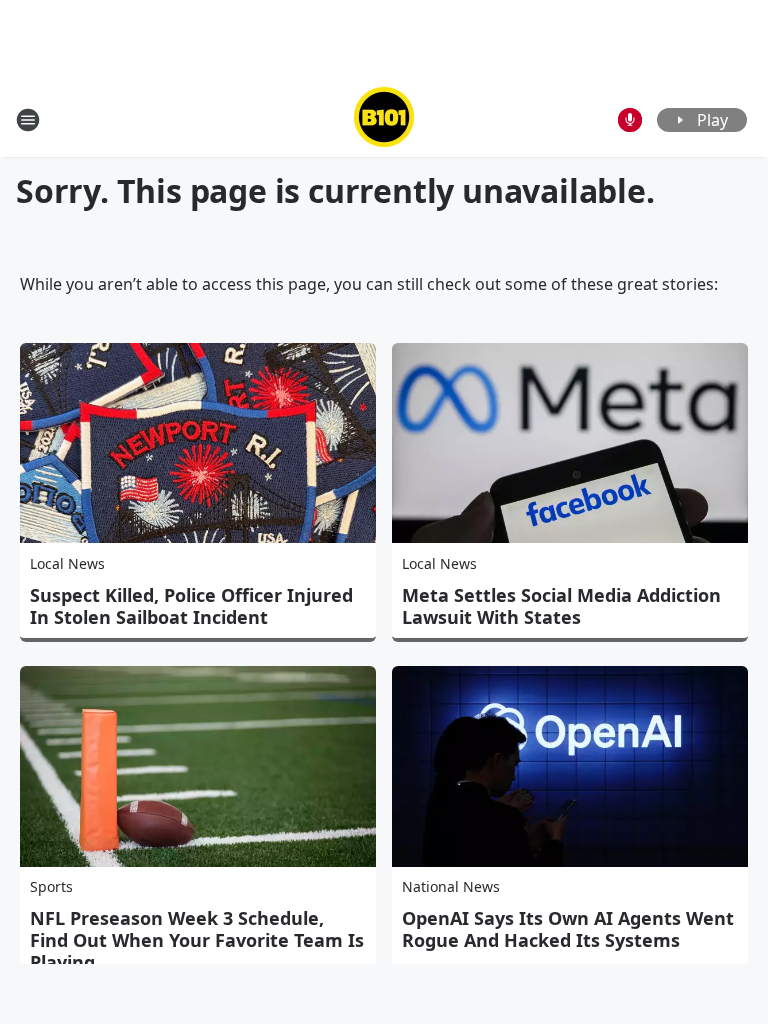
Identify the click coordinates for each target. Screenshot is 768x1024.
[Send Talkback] (630, 120)
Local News (67, 563)
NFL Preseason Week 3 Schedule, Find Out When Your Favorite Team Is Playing (197, 940)
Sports (51, 886)
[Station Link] (384, 119)
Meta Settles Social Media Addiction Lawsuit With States (561, 606)
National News (451, 886)
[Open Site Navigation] (28, 120)
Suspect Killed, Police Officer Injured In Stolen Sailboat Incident (191, 606)
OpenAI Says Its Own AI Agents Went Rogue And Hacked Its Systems (568, 929)
